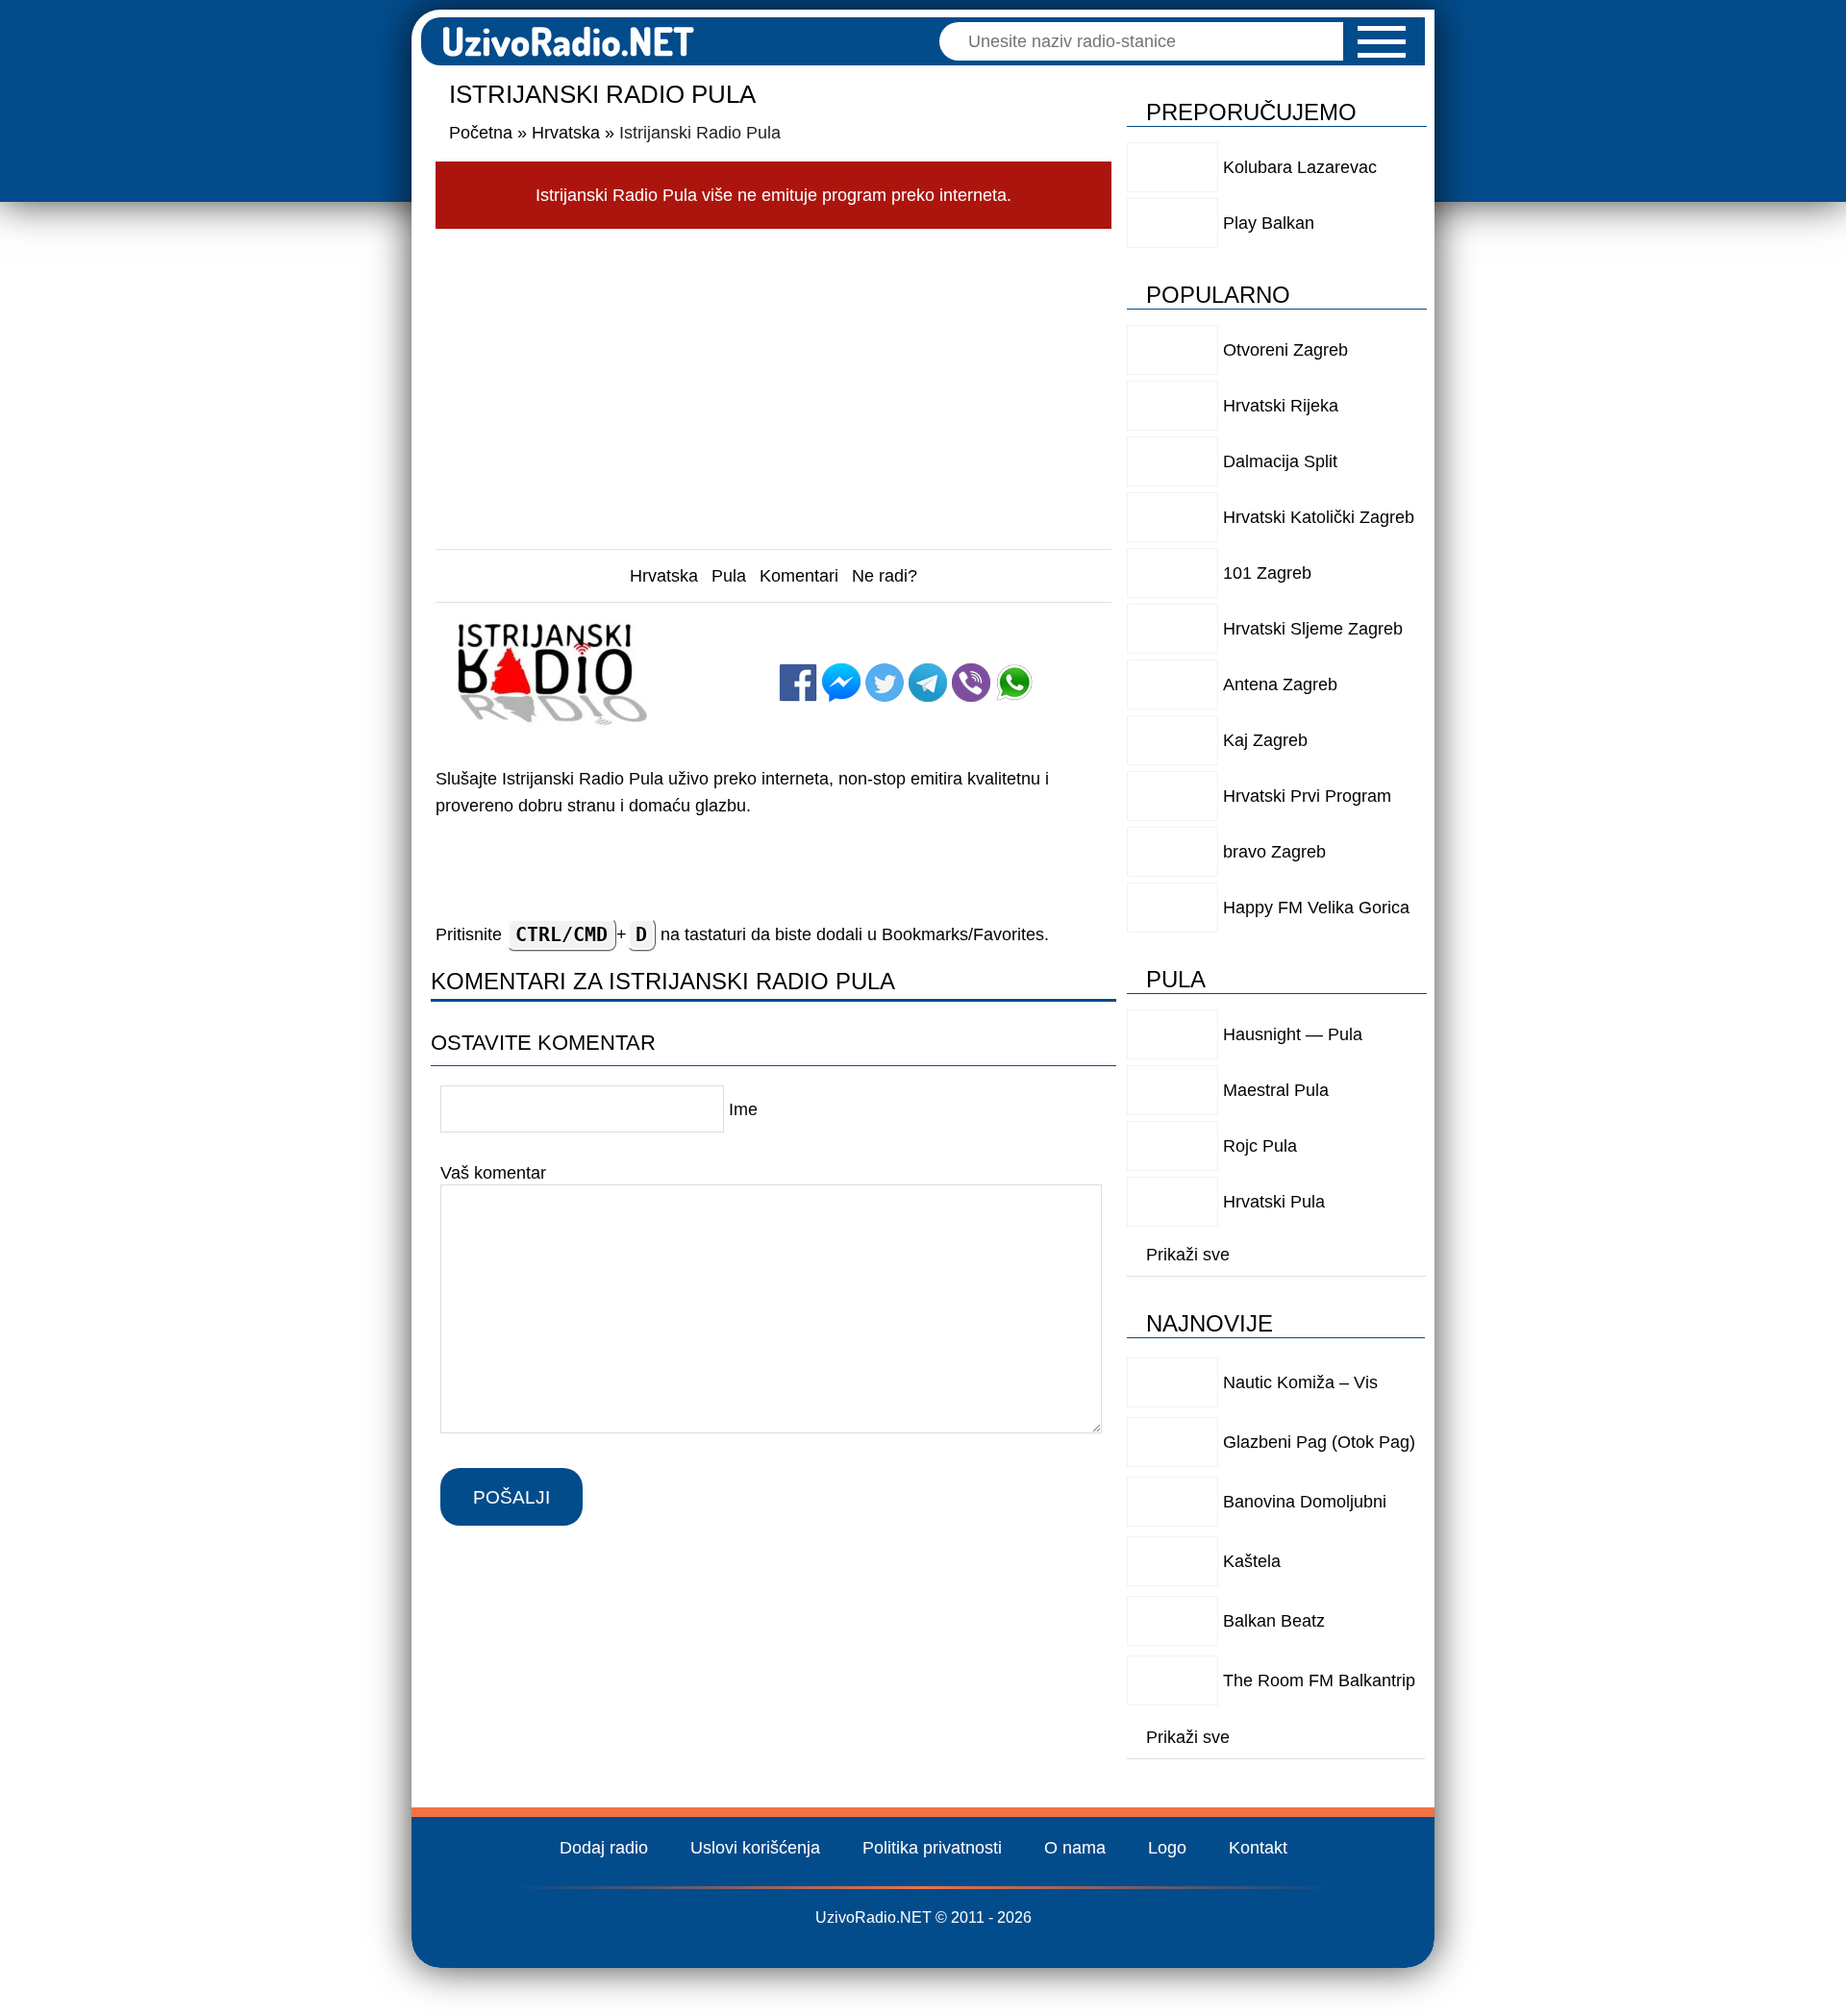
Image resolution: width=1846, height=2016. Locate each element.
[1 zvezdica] (827, 625)
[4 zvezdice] (827, 644)
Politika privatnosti (932, 1848)
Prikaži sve (1188, 1255)
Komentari (799, 576)
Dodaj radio (604, 1848)
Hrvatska (664, 576)
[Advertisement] (774, 384)
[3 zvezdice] (1022, 625)
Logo (1167, 1848)
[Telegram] (928, 683)
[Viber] (971, 683)
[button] (1382, 42)
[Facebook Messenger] (841, 683)
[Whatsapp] (1014, 683)
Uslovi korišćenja (755, 1848)
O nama (1075, 1848)
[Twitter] (885, 683)
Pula (729, 576)
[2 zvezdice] (924, 625)
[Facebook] (798, 683)
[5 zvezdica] (924, 644)
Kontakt (1258, 1848)
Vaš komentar (493, 1173)
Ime (743, 1109)
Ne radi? (885, 576)
